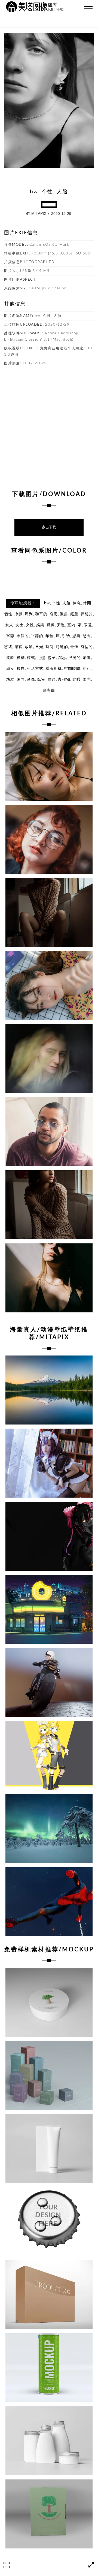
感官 (19, 647)
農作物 (64, 680)
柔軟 (10, 658)
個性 (8, 614)
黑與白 (49, 691)
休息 (77, 603)
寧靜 (10, 636)
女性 (30, 625)
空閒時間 (72, 669)
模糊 (21, 658)
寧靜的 (23, 636)
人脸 (66, 603)
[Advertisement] (49, 425)
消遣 (87, 658)
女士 (20, 625)
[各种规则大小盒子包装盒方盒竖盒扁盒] (49, 2075)
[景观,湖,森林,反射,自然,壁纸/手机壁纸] (49, 1390)
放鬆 (29, 647)
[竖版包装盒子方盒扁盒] (49, 2295)
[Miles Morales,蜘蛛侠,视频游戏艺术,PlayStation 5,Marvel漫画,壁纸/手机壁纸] (49, 1902)
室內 (71, 625)
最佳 (74, 647)
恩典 (76, 636)
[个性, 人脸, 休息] (49, 839)
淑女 (10, 669)
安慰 (61, 625)
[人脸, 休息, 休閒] (49, 986)
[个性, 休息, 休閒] (49, 1205)
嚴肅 (64, 614)
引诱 (66, 636)
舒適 (52, 680)
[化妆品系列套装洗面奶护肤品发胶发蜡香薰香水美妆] (49, 2441)
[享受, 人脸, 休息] (49, 766)
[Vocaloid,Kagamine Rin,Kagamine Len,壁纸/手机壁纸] (49, 1755)
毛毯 (41, 658)
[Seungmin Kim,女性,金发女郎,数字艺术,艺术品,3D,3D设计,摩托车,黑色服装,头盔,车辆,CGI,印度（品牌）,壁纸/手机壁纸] (49, 1682)
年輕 (50, 636)
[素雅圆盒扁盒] (49, 2002)
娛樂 (40, 625)
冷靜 (19, 614)
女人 (9, 625)
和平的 (41, 614)
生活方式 (35, 669)
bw (47, 603)
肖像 (31, 680)
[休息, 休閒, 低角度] (49, 912)
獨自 (21, 669)
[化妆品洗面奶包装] (49, 2148)
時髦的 (62, 647)
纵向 (21, 680)
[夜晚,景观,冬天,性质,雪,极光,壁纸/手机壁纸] (49, 1829)
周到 (29, 614)
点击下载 (49, 527)
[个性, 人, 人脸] (49, 1132)
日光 (39, 647)
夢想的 (87, 614)
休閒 (87, 603)
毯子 (52, 658)
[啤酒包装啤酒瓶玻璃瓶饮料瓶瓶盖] (49, 2222)
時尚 (50, 647)
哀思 (54, 614)
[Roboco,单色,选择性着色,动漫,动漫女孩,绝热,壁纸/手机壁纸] (49, 1536)
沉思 (62, 658)
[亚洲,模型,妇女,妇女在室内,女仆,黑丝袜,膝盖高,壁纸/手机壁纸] (49, 1463)
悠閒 (87, 636)
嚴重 (74, 614)
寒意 (88, 625)
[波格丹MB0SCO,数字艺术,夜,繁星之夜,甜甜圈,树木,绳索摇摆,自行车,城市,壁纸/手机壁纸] (49, 1609)
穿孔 (87, 669)
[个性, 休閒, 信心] (49, 1278)
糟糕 (10, 680)
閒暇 (76, 680)
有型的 (87, 647)
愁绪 (8, 647)
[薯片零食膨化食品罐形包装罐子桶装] (49, 2368)
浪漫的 (74, 658)
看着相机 (54, 669)
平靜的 (37, 636)
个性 (56, 603)
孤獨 (51, 625)
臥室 (41, 680)
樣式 (31, 658)
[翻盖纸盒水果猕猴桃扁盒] (49, 2514)
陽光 (87, 680)
